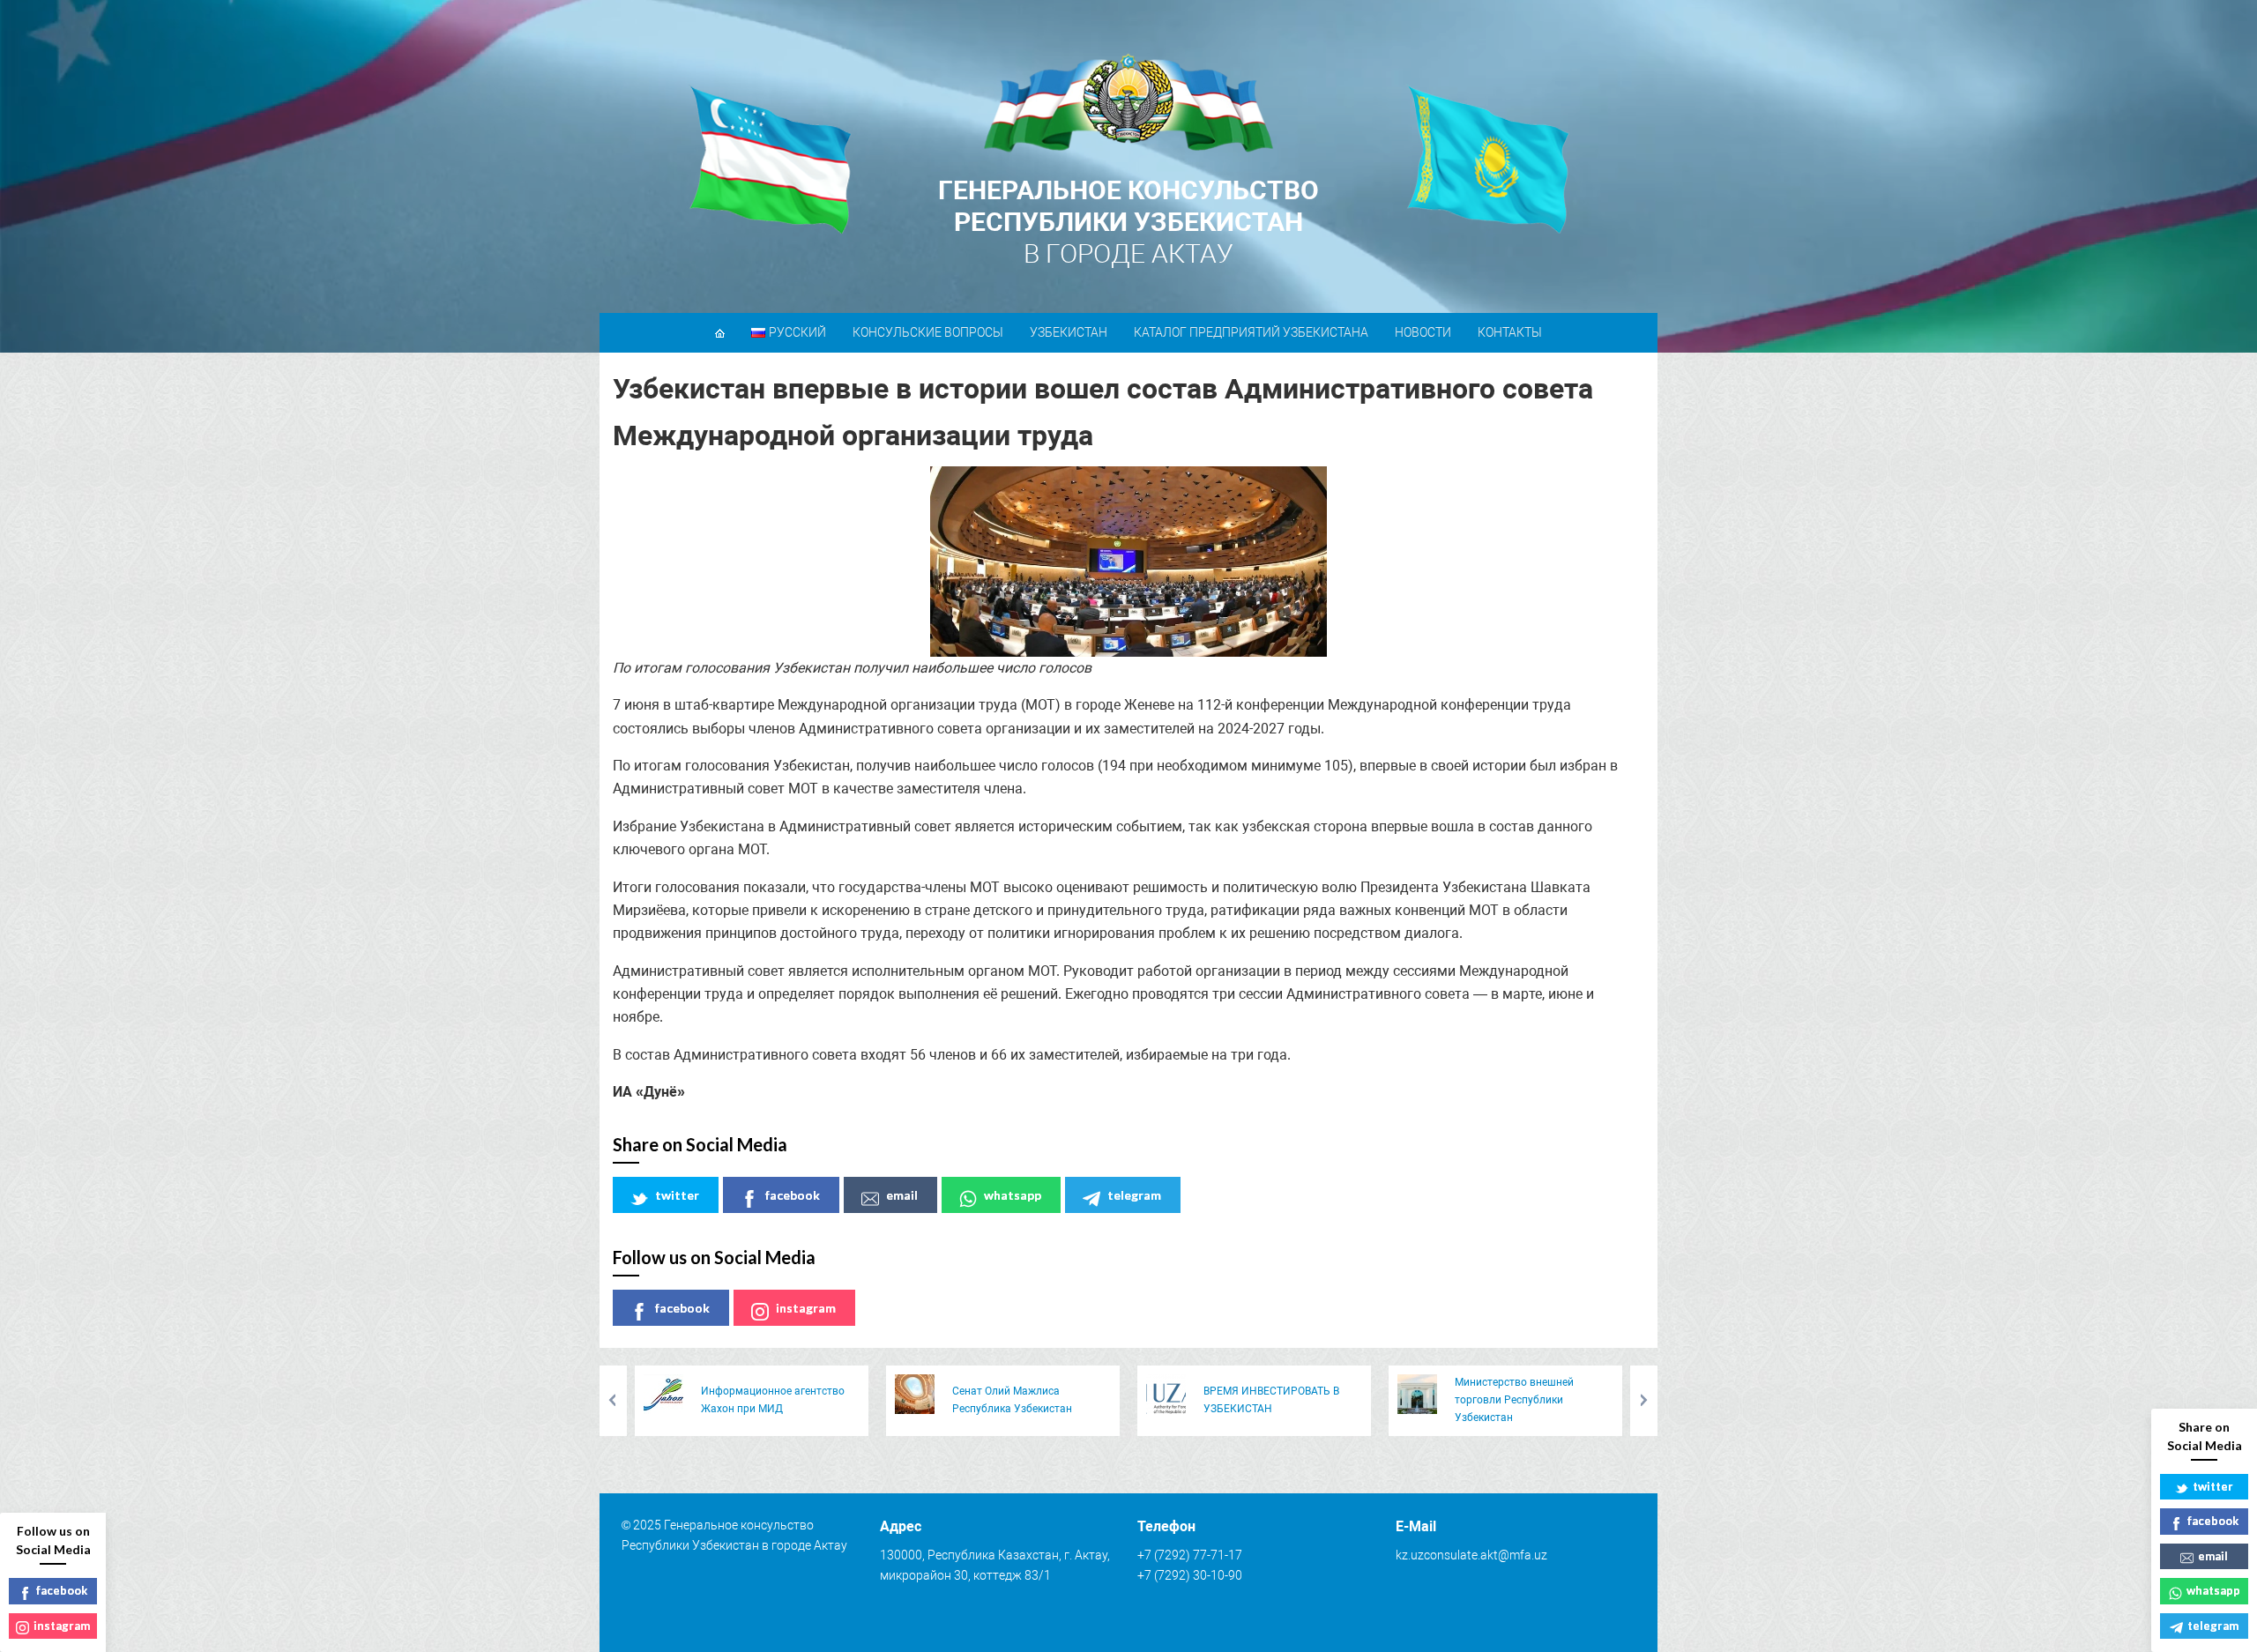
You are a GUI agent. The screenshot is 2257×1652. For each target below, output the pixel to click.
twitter (677, 1195)
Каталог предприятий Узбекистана (1251, 332)
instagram (806, 1308)
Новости (1423, 332)
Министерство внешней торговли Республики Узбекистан (1514, 1400)
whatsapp (1013, 1195)
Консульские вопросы (928, 332)
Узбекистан (1069, 332)
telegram (1134, 1195)
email (902, 1195)
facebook (793, 1195)
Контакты (1510, 332)
